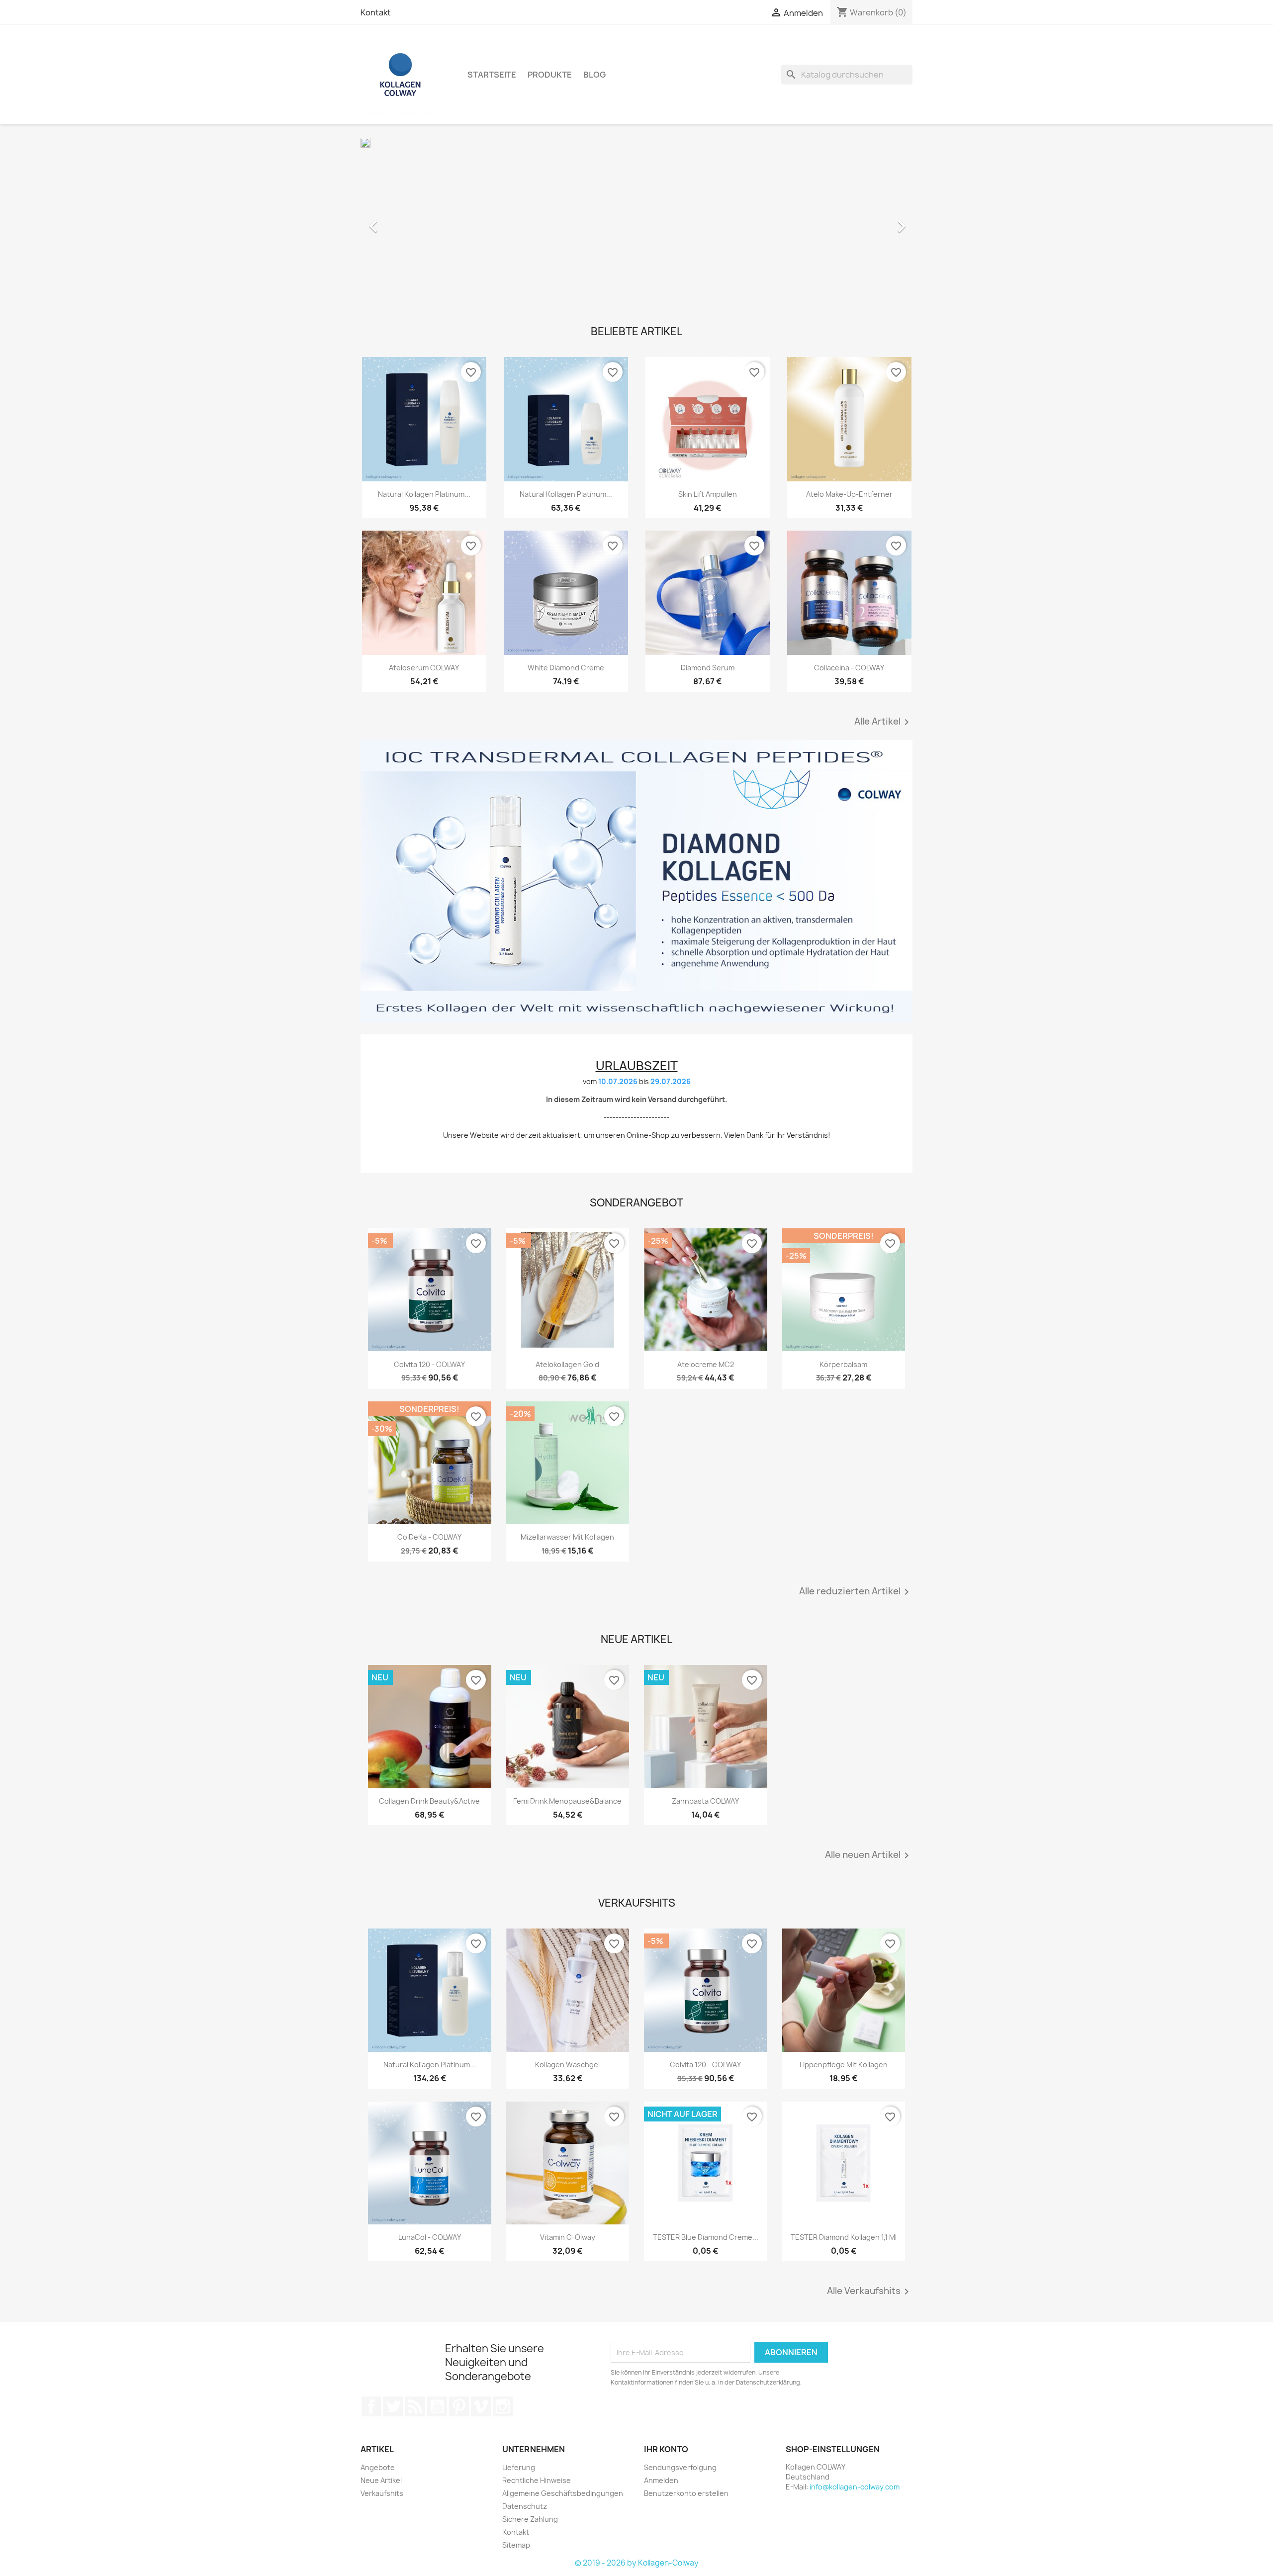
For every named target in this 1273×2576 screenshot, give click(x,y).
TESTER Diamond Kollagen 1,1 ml (844, 2237)
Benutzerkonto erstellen (686, 2493)
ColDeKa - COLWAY (429, 1537)
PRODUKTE (550, 75)
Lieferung (519, 2467)
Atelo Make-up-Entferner (849, 494)
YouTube (437, 2406)
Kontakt (376, 12)
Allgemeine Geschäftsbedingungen (563, 2493)
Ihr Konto (666, 2449)
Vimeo (481, 2406)
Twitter (393, 2406)
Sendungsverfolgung (680, 2467)
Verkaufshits (382, 2493)
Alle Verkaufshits (870, 2292)
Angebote (378, 2467)
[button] (402, 221)
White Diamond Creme (566, 668)
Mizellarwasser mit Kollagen (567, 1537)
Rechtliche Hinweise (537, 2480)
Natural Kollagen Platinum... (424, 494)
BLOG (594, 75)
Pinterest (459, 2406)
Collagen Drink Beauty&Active (429, 1801)
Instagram (503, 2406)
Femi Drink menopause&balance (567, 1801)
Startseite (492, 75)
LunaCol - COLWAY (430, 2237)
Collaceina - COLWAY (849, 668)
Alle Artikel (883, 722)
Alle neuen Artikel (869, 1855)
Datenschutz (525, 2506)
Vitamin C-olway (568, 2237)
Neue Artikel (381, 2480)
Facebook (371, 2406)
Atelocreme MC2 (706, 1364)
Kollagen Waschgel (567, 2065)
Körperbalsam (843, 1364)
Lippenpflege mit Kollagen (844, 2065)
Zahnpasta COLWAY (705, 1801)
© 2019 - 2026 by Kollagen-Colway (637, 2563)
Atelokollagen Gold (567, 1364)
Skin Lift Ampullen (708, 494)
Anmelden (661, 2480)
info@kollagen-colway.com (855, 2487)
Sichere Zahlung (530, 2519)
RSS (415, 2406)
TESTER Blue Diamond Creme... (706, 2237)
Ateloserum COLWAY (424, 668)
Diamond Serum (708, 668)
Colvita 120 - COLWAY (429, 1364)
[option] (636, 221)
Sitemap (516, 2545)
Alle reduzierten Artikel (856, 1592)
